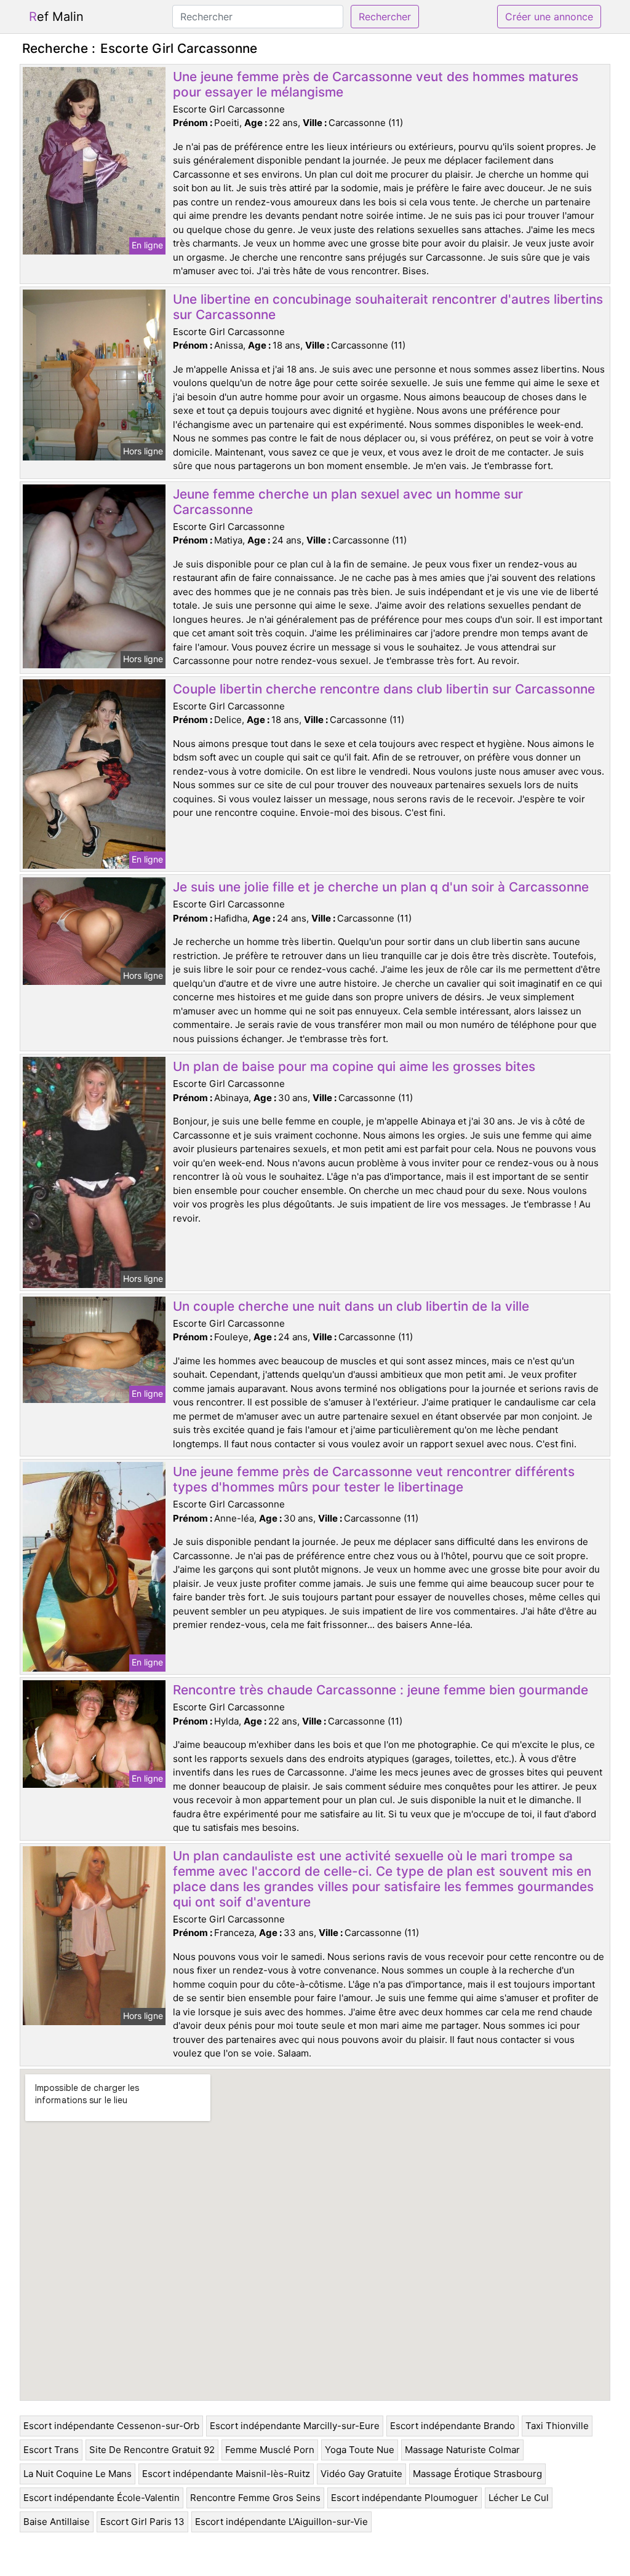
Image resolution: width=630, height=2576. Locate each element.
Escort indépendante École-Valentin (102, 2498)
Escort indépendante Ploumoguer (405, 2498)
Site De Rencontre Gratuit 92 (152, 2450)
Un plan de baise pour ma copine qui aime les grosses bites (354, 1066)
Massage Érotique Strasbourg (477, 2474)
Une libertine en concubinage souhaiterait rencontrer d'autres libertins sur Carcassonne (388, 307)
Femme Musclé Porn (270, 2450)
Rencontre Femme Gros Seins (255, 2498)
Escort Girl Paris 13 (142, 2522)
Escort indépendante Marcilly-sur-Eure (295, 2426)
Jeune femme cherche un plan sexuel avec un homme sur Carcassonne (348, 502)
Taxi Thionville (557, 2426)
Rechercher (385, 17)
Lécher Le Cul (519, 2498)
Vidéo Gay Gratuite (361, 2474)
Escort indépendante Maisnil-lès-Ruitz (226, 2474)
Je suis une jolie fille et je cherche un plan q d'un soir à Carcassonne (381, 887)
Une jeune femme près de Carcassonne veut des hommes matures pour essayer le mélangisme (376, 84)
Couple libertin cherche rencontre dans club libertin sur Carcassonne (384, 689)
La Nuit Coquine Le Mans (78, 2474)
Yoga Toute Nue (360, 2450)
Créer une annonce (549, 17)
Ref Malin (56, 17)
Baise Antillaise (57, 2522)
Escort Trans (51, 2450)
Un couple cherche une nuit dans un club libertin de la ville (351, 1306)
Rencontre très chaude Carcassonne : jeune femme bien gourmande (381, 1690)
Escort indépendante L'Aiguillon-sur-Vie (281, 2522)
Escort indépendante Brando (453, 2426)
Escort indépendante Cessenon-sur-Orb (111, 2426)
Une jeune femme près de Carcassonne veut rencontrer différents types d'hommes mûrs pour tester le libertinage (374, 1479)
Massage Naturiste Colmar (462, 2450)
